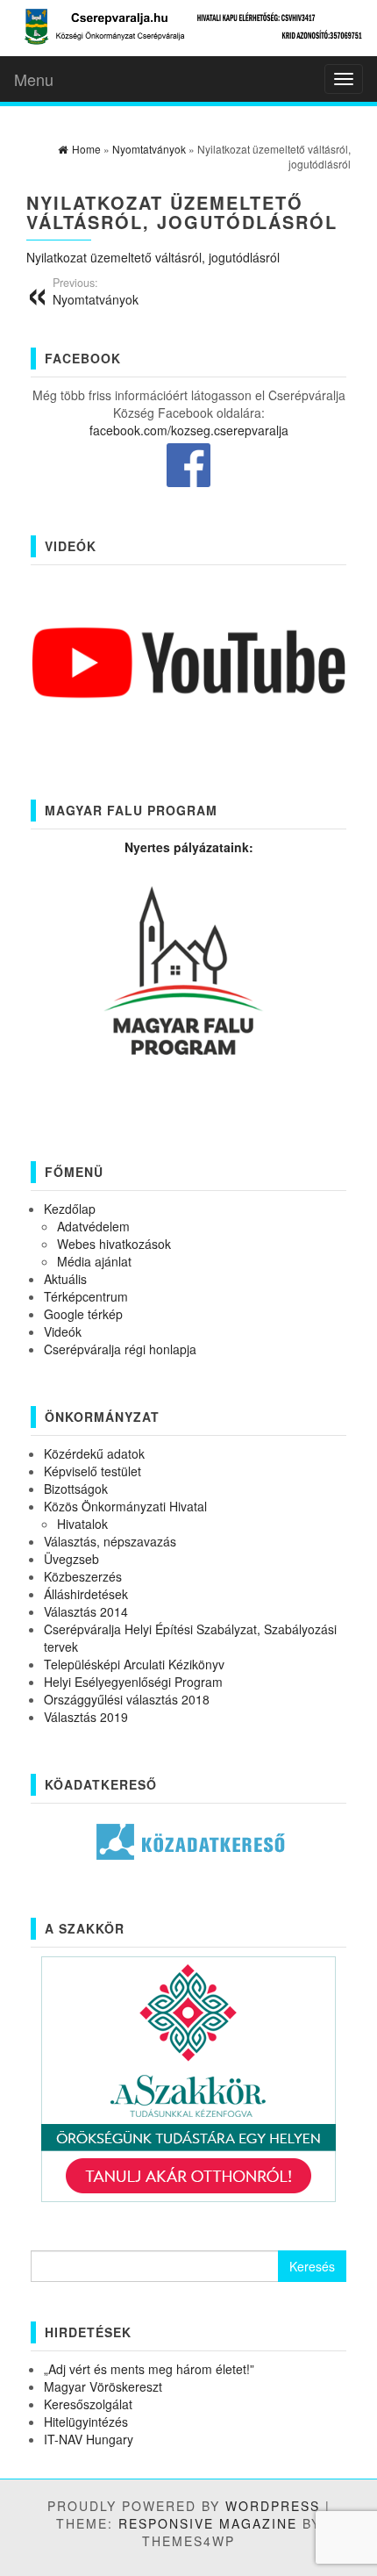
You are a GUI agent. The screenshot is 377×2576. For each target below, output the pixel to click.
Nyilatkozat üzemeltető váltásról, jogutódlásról (153, 257)
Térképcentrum (86, 1296)
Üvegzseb (71, 1559)
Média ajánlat (94, 1261)
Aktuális (65, 1279)
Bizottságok (76, 1489)
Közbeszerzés (83, 1576)
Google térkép (83, 1314)
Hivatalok (82, 1524)
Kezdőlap (70, 1209)
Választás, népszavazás (110, 1541)
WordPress (273, 2506)
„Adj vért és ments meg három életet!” (149, 2369)
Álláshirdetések (86, 1594)
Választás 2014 (86, 1611)
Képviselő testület (92, 1471)
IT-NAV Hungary (89, 2439)
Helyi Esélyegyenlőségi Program (133, 1682)
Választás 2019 (86, 1717)
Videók (63, 1331)
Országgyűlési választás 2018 (127, 1699)
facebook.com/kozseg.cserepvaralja (189, 430)
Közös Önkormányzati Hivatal (125, 1506)
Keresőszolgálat (88, 2404)
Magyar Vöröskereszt (103, 2386)
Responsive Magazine (208, 2523)
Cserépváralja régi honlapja (120, 1349)
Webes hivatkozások (114, 1244)
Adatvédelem (93, 1226)
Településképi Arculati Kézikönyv (134, 1664)
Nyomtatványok (96, 291)
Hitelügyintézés (86, 2422)
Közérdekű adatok (94, 1453)
